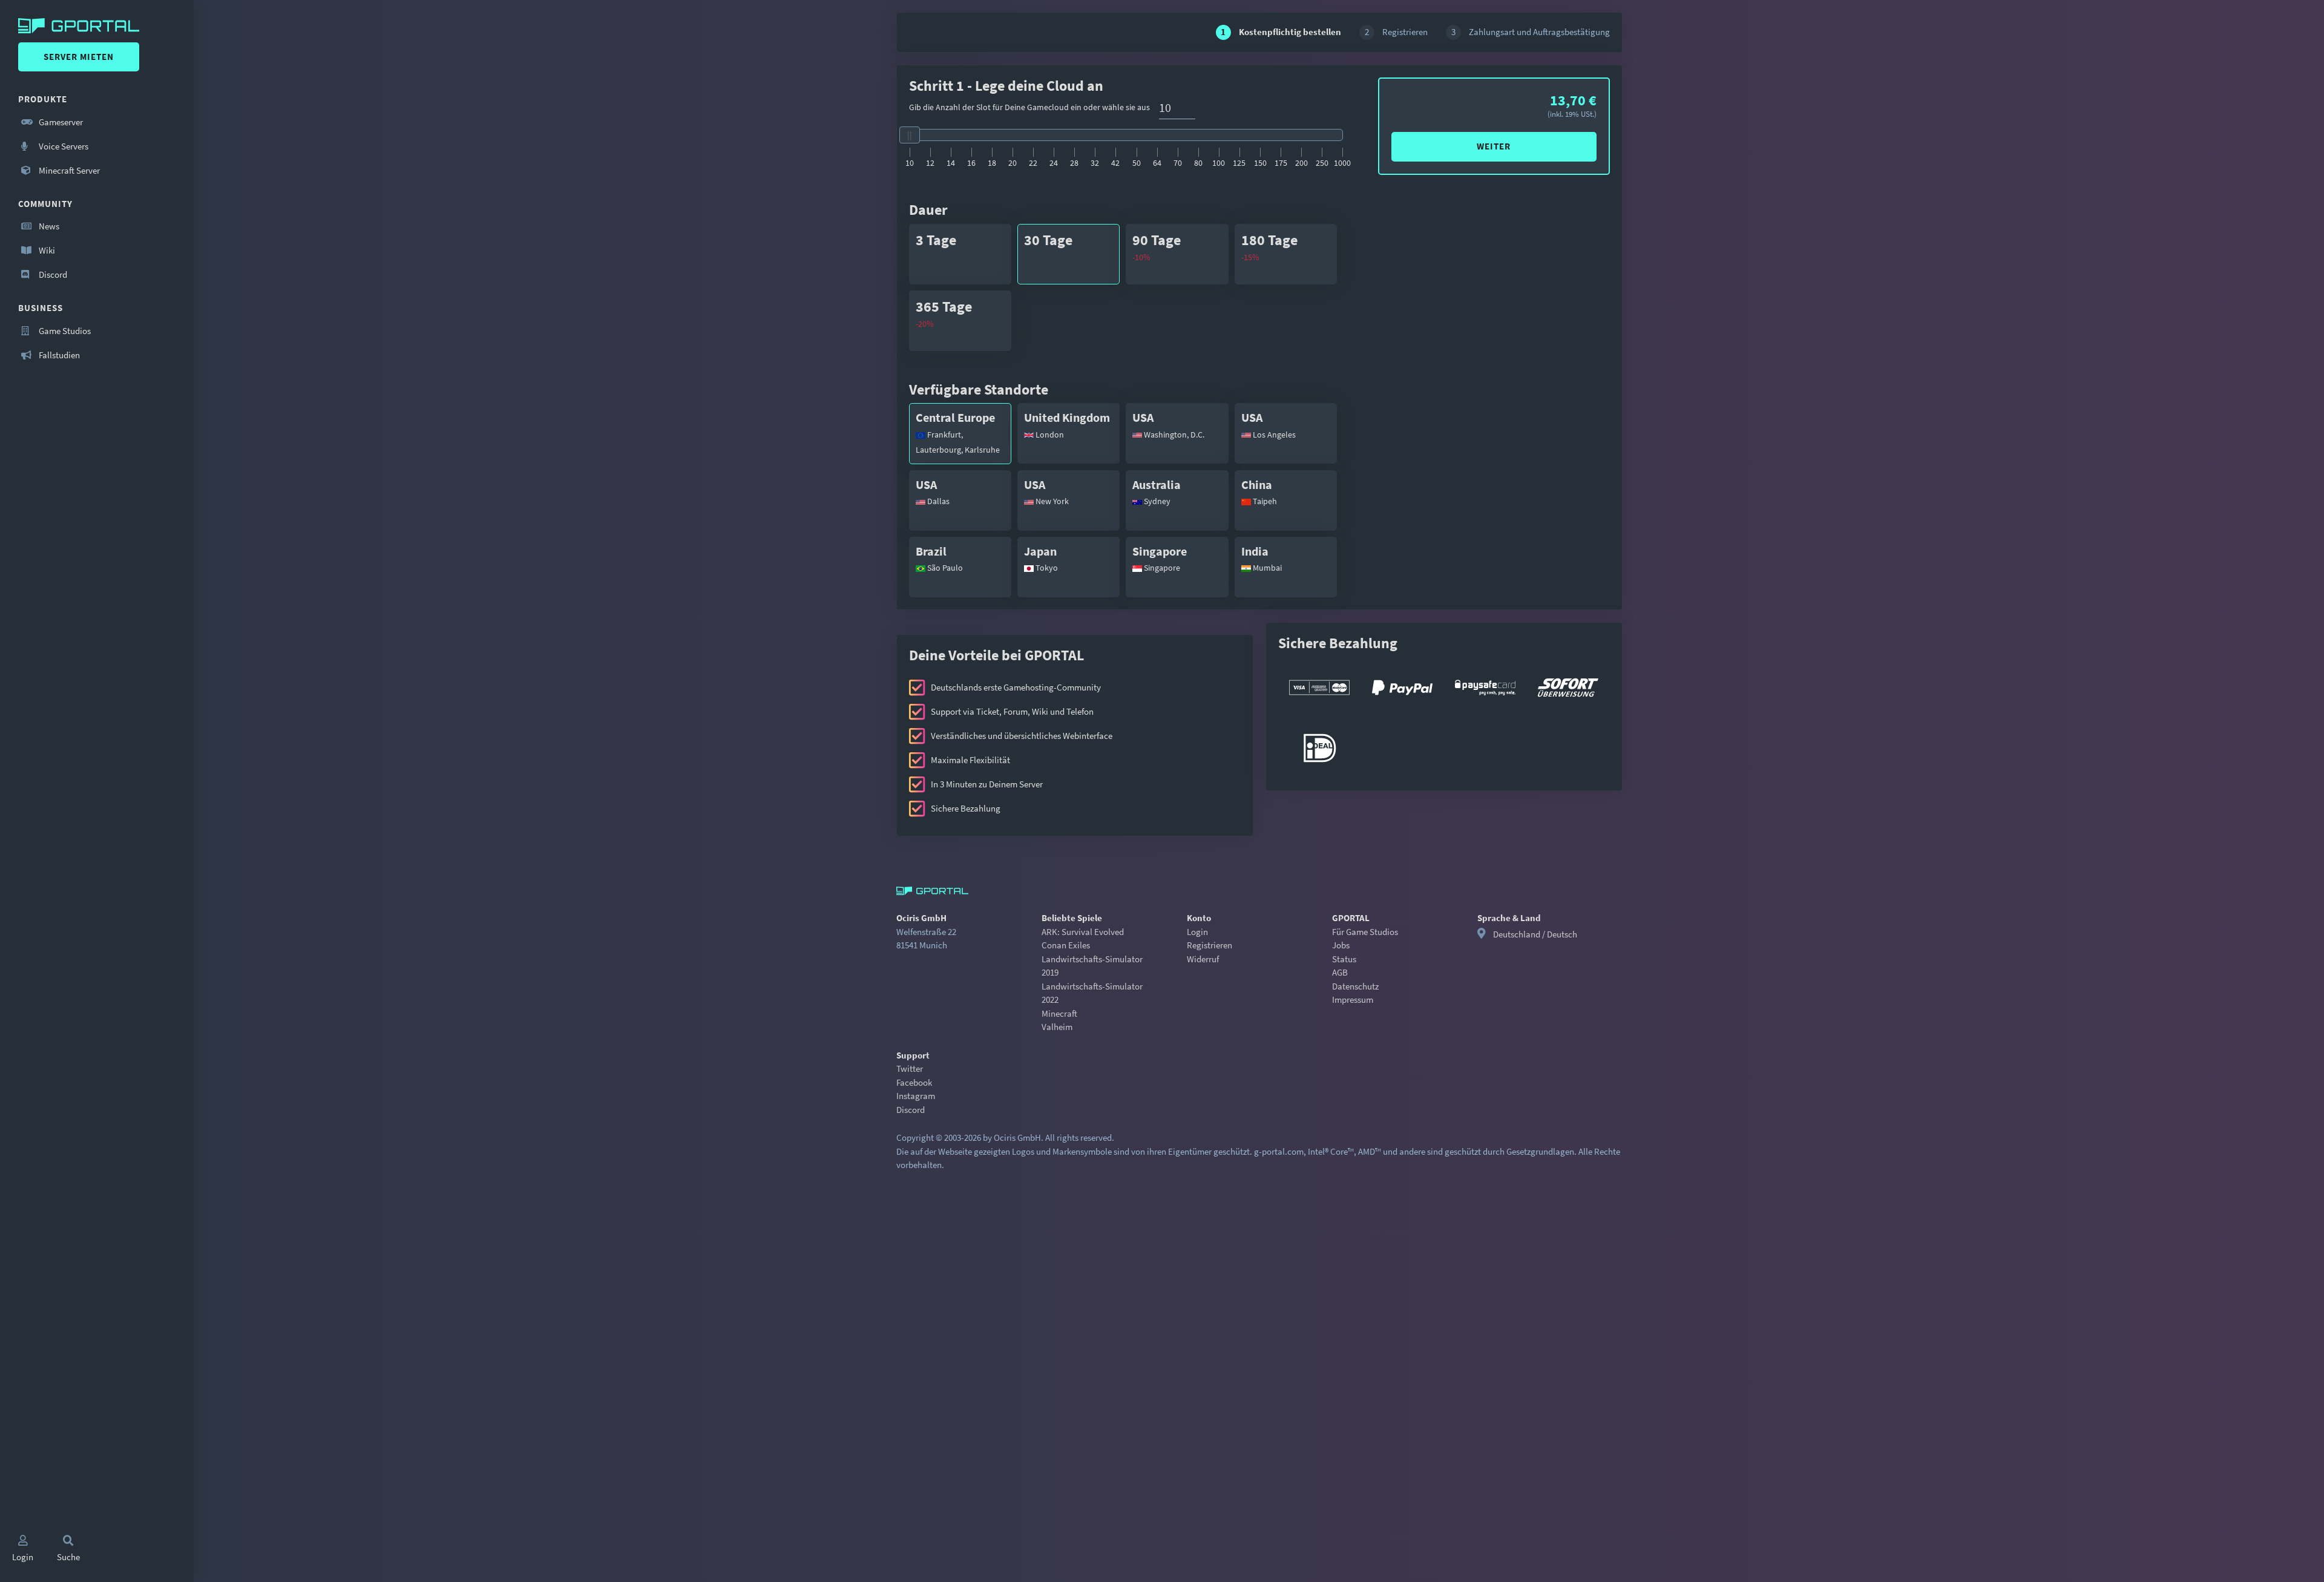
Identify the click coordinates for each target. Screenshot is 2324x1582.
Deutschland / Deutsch (1535, 934)
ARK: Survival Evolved (1083, 932)
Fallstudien (58, 355)
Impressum (1353, 999)
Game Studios (64, 331)
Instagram (916, 1096)
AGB (1340, 972)
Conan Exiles (1066, 945)
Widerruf (1203, 959)
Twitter (910, 1068)
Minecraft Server (68, 170)
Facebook (914, 1082)
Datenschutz (1355, 986)
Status (1344, 959)
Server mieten (79, 57)
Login (1197, 932)
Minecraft (1059, 1013)
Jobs (1341, 945)
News (48, 226)
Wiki (46, 250)
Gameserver (60, 122)
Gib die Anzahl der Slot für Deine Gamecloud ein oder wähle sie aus (1029, 107)
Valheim (1057, 1027)
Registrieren (1210, 945)
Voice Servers (63, 146)
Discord (52, 274)
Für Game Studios (1365, 932)
